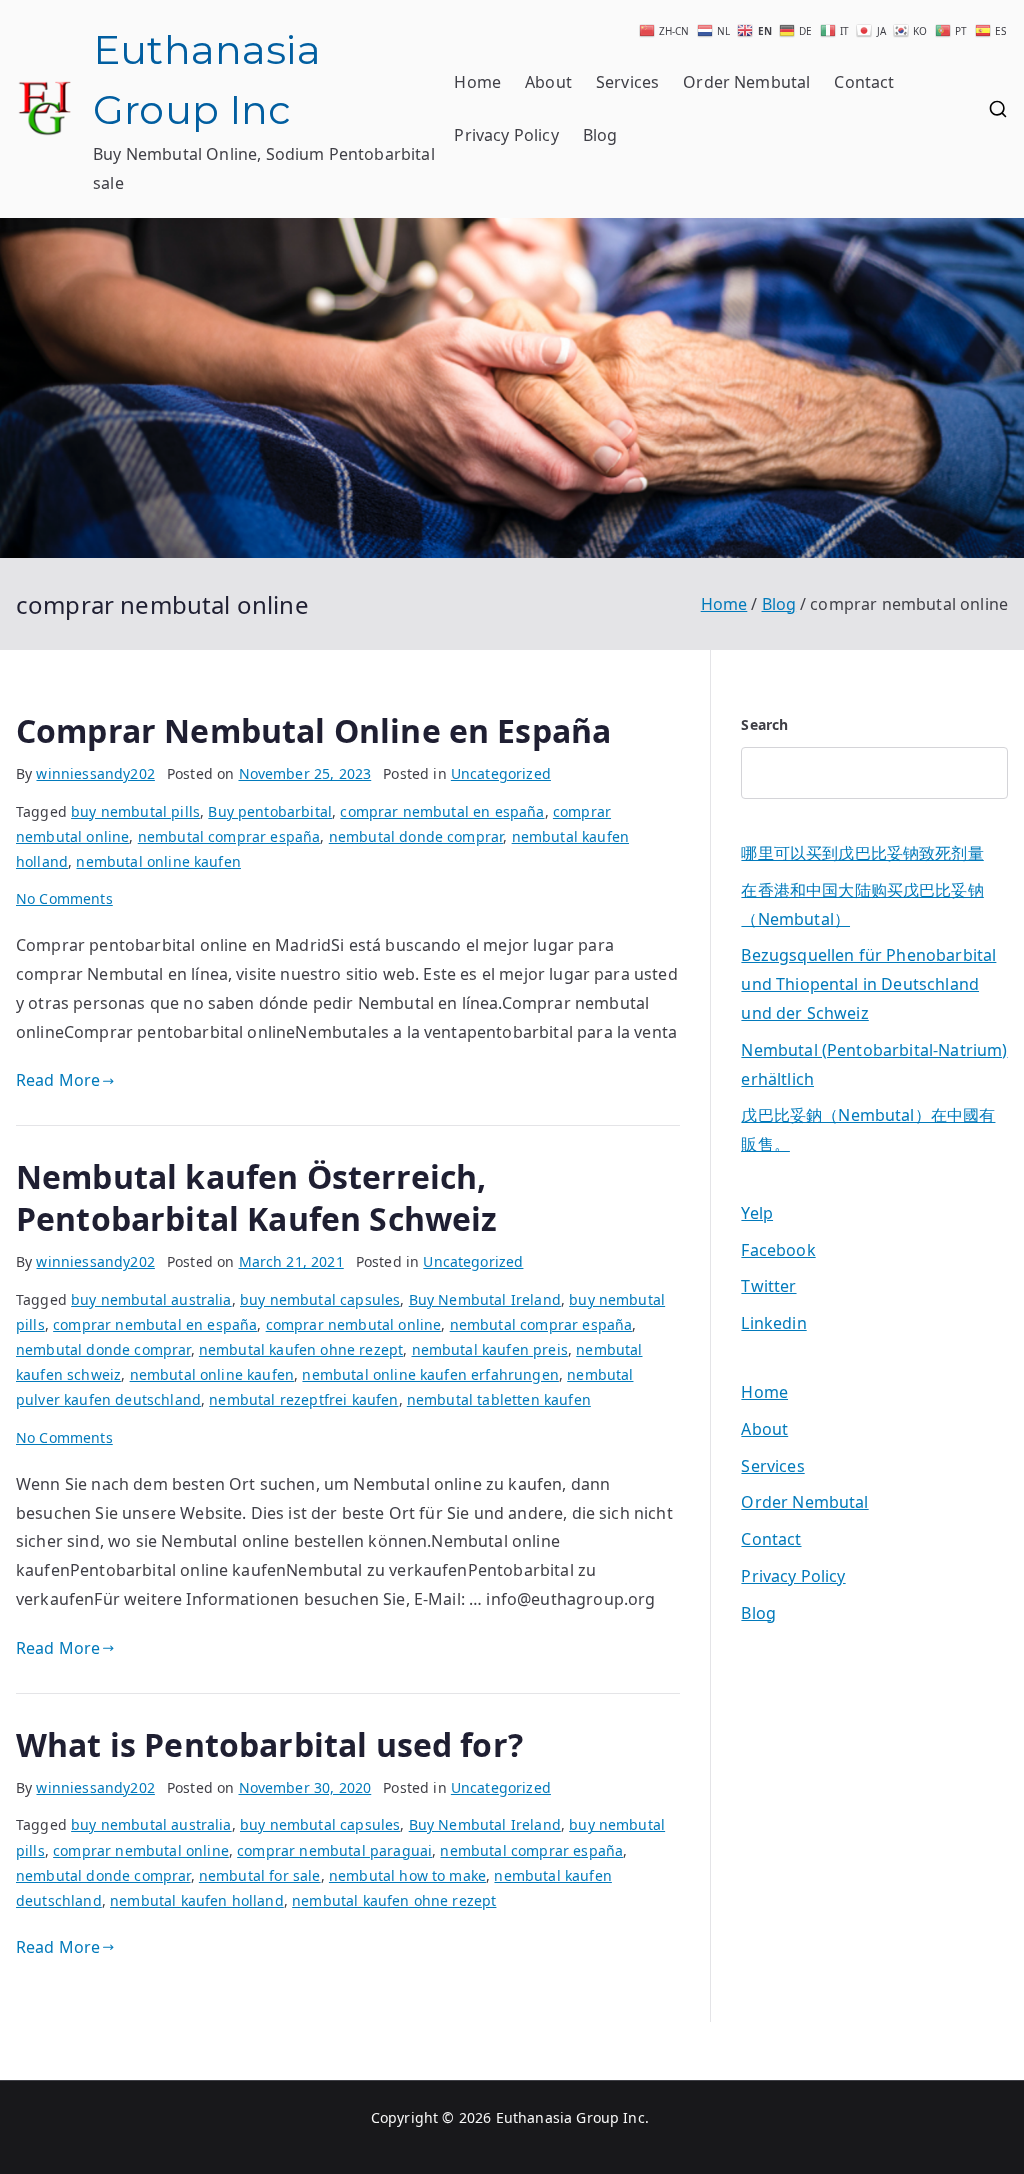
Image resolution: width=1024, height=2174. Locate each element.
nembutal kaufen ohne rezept (301, 1349)
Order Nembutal (746, 82)
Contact (864, 82)
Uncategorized (501, 773)
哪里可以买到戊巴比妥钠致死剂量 (862, 853)
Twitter (768, 1286)
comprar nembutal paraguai (334, 1850)
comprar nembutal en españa (442, 811)
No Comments (64, 898)
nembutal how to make (407, 1875)
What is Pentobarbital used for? (269, 1744)
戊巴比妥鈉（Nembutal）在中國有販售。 (868, 1129)
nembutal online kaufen (158, 861)
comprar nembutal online (354, 1324)
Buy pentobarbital (270, 811)
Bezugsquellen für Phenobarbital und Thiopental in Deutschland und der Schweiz (868, 984)
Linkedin (773, 1323)
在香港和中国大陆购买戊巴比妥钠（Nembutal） (862, 904)
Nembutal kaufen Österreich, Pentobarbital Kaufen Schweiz (256, 1197)
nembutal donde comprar (416, 836)
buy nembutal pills (135, 811)
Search (764, 724)
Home (477, 82)
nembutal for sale (260, 1875)
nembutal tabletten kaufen (499, 1399)
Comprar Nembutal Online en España (313, 730)
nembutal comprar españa (229, 836)
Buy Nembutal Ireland (485, 1299)
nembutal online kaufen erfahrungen (430, 1374)
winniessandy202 (95, 773)
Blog (600, 135)
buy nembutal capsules (320, 1299)
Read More (58, 1080)
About (548, 82)
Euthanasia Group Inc (570, 2117)
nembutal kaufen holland (197, 1900)
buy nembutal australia (151, 1299)
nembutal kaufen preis (490, 1349)
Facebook (778, 1250)
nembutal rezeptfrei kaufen (303, 1399)
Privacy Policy (506, 135)
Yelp (757, 1213)
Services (627, 82)
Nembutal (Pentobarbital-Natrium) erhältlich (874, 1064)
